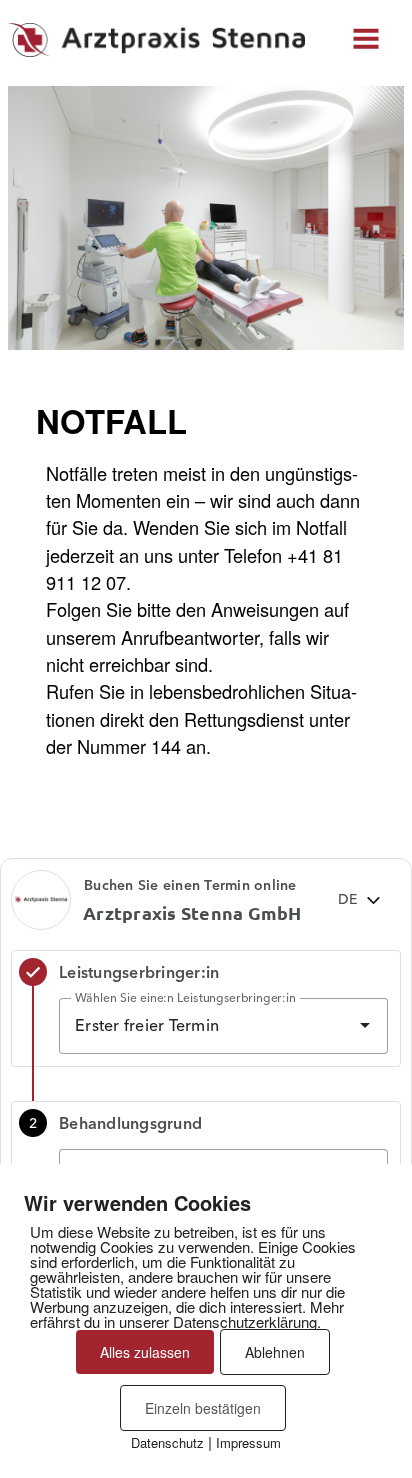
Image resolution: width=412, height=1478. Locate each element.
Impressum (248, 1442)
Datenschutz (167, 1442)
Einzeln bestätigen (203, 1408)
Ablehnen (275, 1352)
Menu (367, 35)
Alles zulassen (145, 1352)
